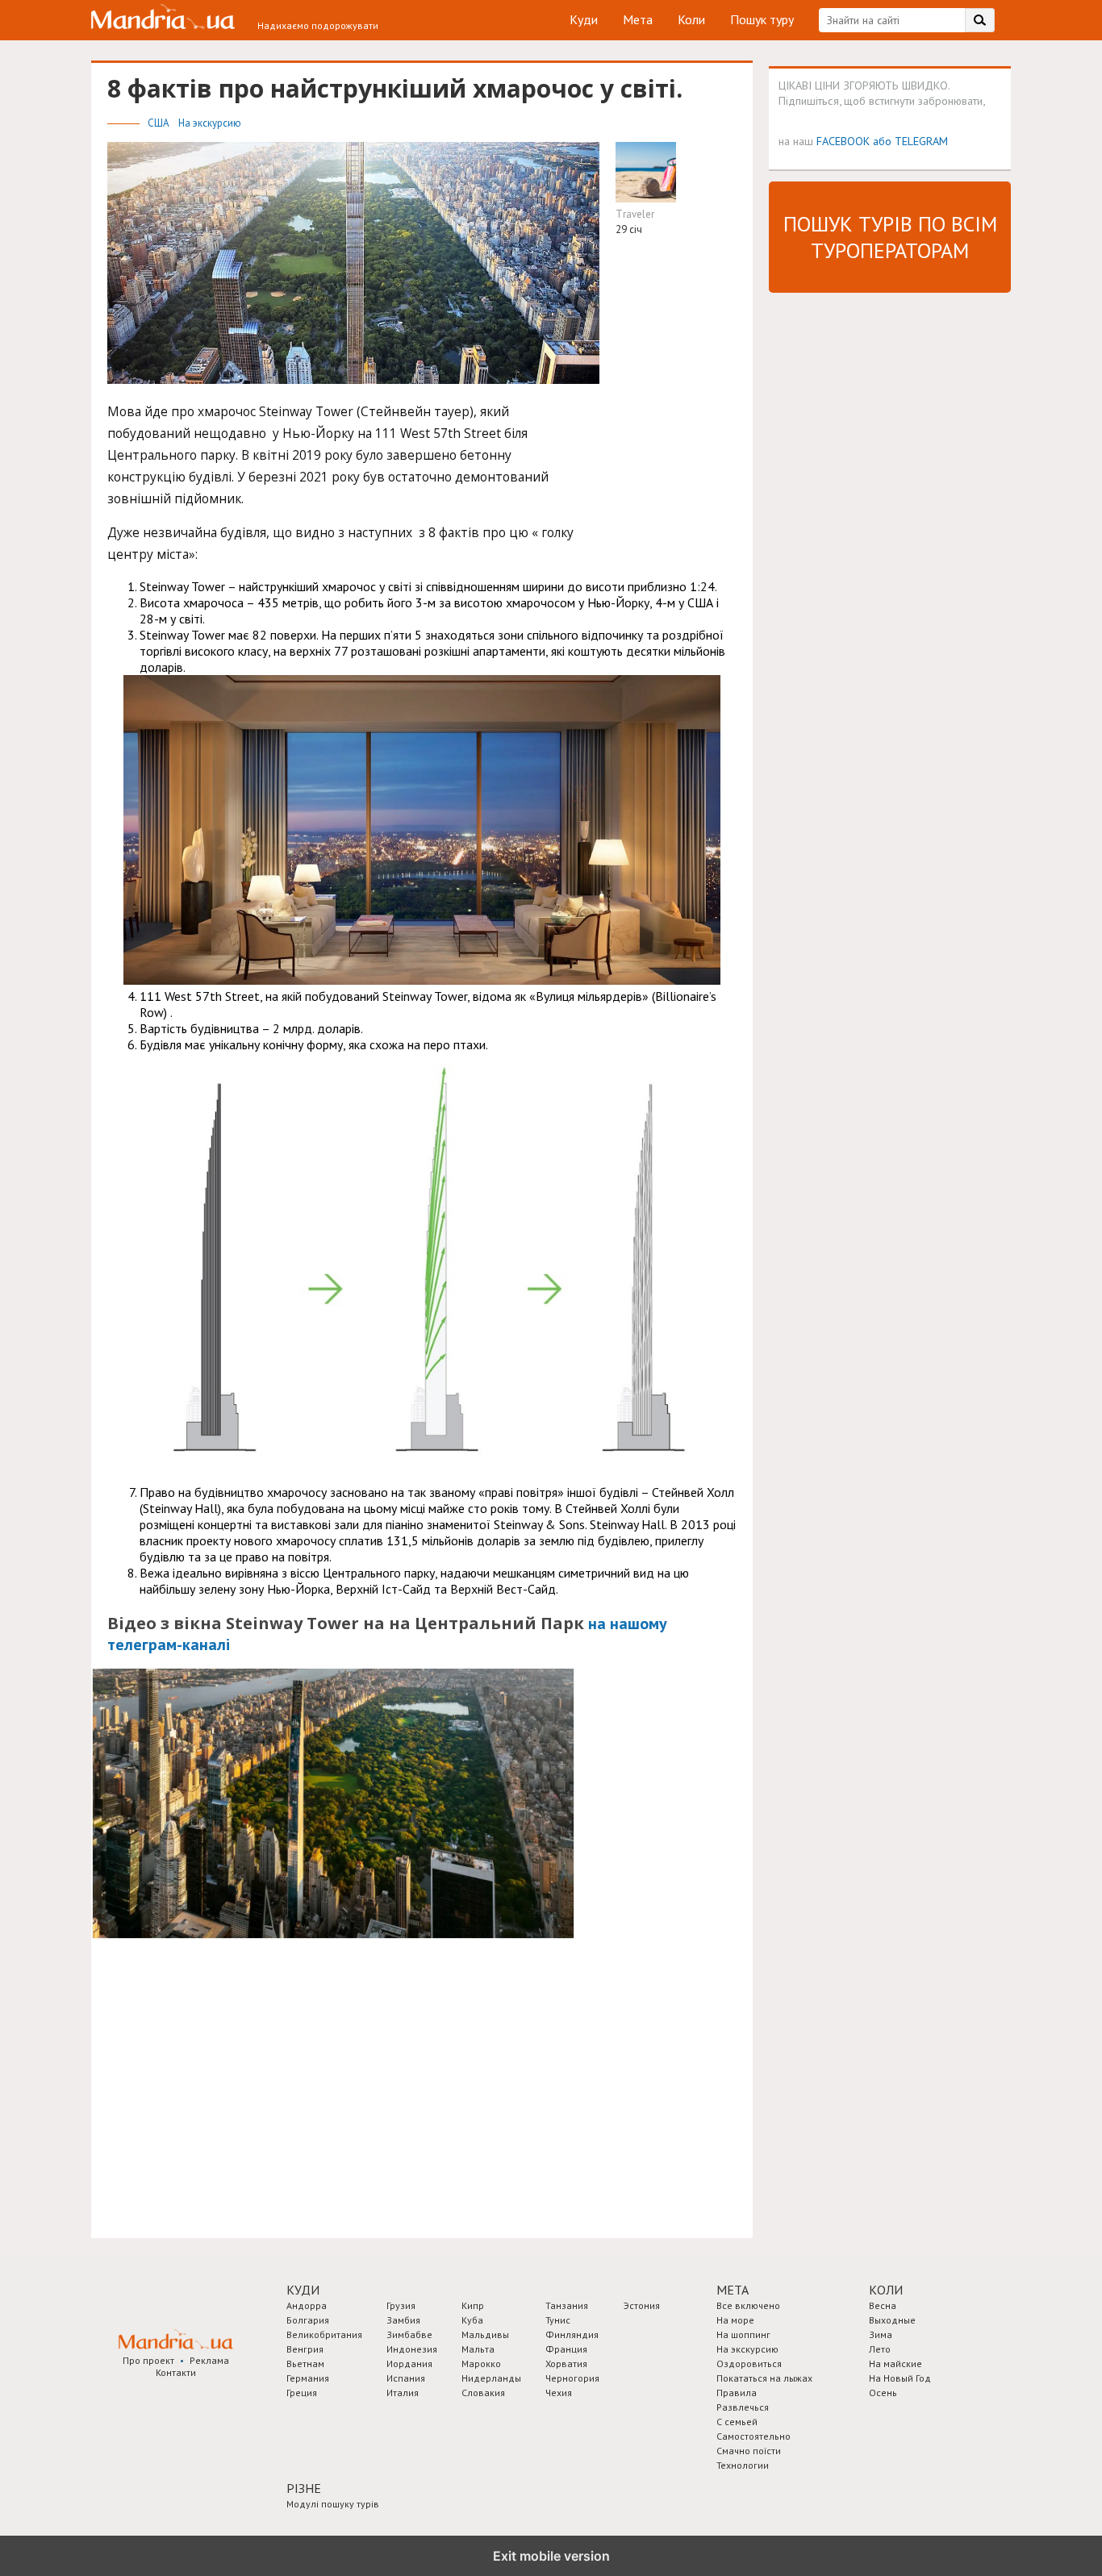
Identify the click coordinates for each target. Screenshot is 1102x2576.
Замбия (403, 2320)
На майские (895, 2363)
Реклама (209, 2360)
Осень (883, 2393)
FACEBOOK (843, 141)
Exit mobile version (551, 2556)
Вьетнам (305, 2363)
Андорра (307, 2305)
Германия (308, 2378)
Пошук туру (762, 19)
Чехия (559, 2393)
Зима (881, 2334)
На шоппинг (743, 2334)
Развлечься (743, 2407)
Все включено (748, 2305)
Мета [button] (733, 2290)
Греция (302, 2393)
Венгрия (305, 2349)
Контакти (176, 2372)
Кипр (473, 2305)
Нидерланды (491, 2378)
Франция (566, 2349)
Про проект (148, 2360)
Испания (406, 2378)
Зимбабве (409, 2334)
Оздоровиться (749, 2363)
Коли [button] (886, 2290)
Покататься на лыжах (764, 2378)
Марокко (481, 2363)
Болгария (308, 2320)
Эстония (642, 2305)
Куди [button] (303, 2290)
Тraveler (635, 214)
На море (735, 2320)
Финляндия (572, 2334)
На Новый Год (900, 2378)
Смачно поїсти (749, 2451)
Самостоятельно (753, 2436)
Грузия (401, 2305)
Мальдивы (485, 2334)
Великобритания (324, 2334)
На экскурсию (210, 123)
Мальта (478, 2349)
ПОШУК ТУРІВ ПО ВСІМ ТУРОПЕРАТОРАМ (890, 237)
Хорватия (566, 2363)
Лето (880, 2349)
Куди (584, 19)
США (160, 123)
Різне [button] (304, 2488)
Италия (403, 2393)
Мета (638, 19)
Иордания (409, 2363)
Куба (472, 2320)
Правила (737, 2393)
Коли (691, 19)
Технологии (743, 2465)
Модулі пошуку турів (333, 2504)
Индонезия (412, 2349)
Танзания (567, 2305)
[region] (228, 2094)
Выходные (892, 2320)
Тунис (558, 2320)
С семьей (737, 2422)
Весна (883, 2305)
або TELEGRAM (910, 141)
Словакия (483, 2393)
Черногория (572, 2378)
